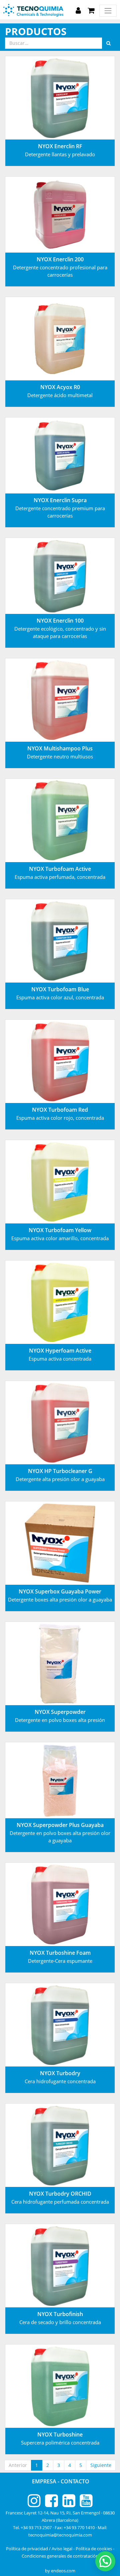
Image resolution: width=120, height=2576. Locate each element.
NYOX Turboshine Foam (60, 1953)
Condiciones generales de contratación (60, 2556)
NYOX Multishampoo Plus (60, 748)
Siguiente (101, 2465)
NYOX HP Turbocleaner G (60, 1471)
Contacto (75, 2481)
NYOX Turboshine (60, 2434)
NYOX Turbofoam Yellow (60, 1230)
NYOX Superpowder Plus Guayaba (60, 1825)
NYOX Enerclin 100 (60, 621)
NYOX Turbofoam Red (60, 1110)
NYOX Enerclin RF (60, 146)
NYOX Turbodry (60, 2073)
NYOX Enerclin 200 (60, 259)
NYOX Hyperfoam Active (60, 1351)
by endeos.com (60, 2571)
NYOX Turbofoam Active (60, 869)
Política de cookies (94, 2549)
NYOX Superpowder (60, 1712)
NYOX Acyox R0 (60, 387)
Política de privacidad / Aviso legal (39, 2549)
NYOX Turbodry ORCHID (60, 2194)
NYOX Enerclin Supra (60, 500)
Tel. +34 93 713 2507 (32, 2527)
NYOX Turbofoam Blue (60, 989)
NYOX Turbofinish (60, 2314)
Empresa (45, 2481)
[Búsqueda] (108, 43)
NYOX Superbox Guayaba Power (60, 1591)
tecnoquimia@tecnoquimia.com (60, 2535)
